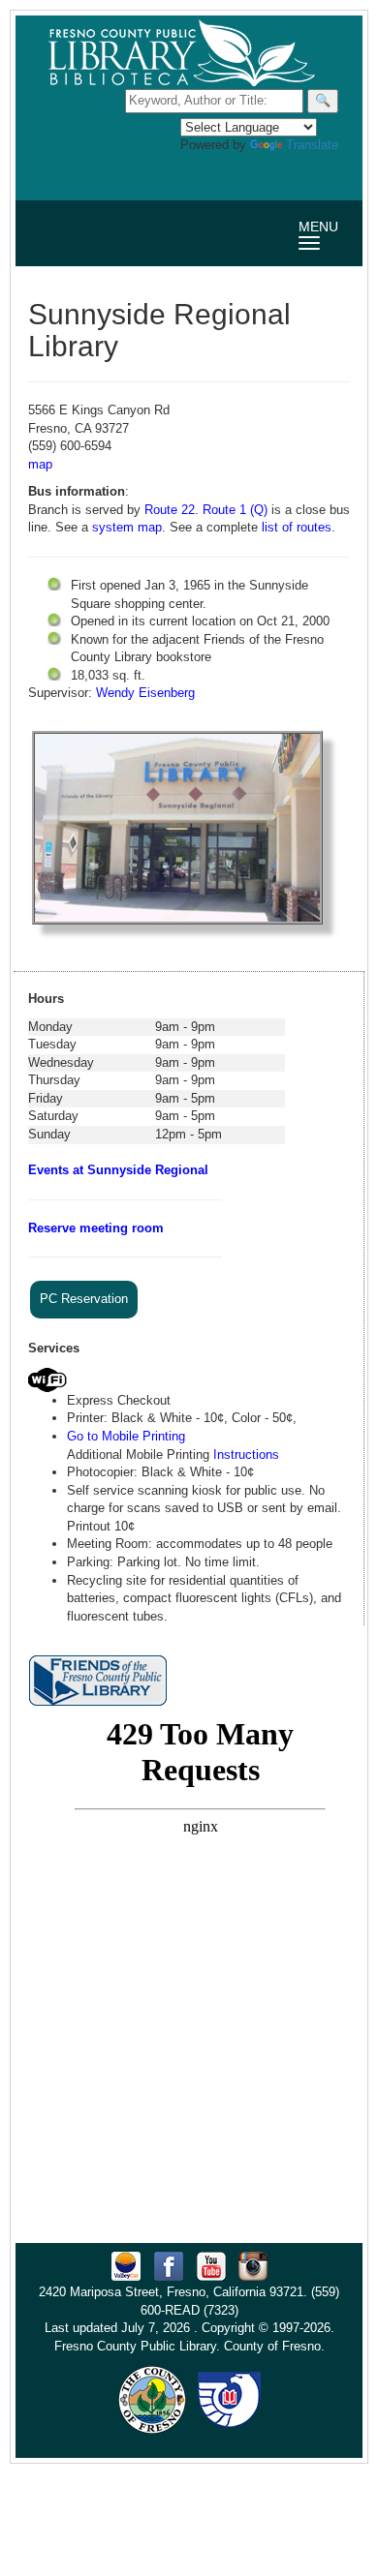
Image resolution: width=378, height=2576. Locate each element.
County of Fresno (272, 2346)
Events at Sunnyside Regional (118, 1170)
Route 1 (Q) (235, 510)
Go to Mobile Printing (126, 1436)
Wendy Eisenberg (145, 693)
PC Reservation (84, 1299)
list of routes (297, 527)
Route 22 (170, 510)
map (40, 464)
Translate (312, 145)
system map (127, 527)
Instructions (246, 1455)
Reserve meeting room (96, 1228)
